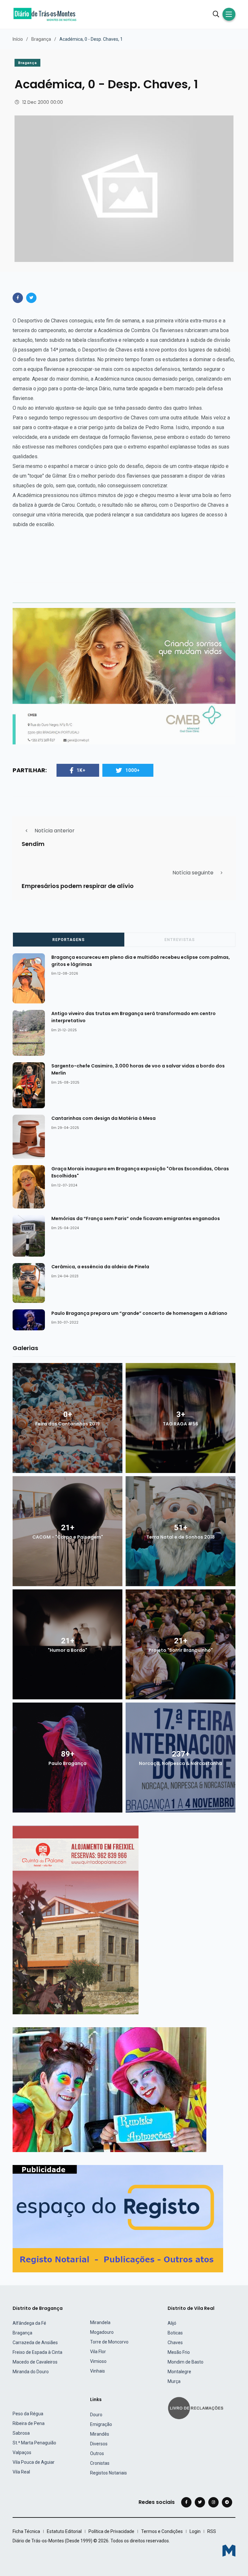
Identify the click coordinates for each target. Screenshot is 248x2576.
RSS (212, 2531)
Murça (174, 2381)
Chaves (175, 2343)
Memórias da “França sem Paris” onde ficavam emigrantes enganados (136, 1218)
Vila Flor (98, 2352)
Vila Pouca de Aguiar (34, 2462)
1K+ (81, 770)
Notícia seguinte (193, 873)
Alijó (172, 2323)
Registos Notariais (108, 2473)
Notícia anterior (55, 831)
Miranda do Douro (31, 2372)
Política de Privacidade (111, 2531)
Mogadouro (102, 2332)
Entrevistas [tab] (180, 940)
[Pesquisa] (216, 14)
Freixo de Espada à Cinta (37, 2352)
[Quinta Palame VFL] (76, 1919)
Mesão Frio (179, 2352)
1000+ (133, 770)
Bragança (41, 39)
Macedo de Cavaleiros (35, 2362)
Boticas (175, 2333)
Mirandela (100, 2322)
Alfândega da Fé (29, 2323)
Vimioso (98, 2361)
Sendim (33, 844)
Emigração (101, 2424)
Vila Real (21, 2472)
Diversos (99, 2444)
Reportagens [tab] (68, 940)
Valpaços (22, 2452)
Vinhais (98, 2371)
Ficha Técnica (26, 2531)
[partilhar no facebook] (18, 298)
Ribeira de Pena (29, 2423)
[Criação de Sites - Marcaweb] (229, 2551)
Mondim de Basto (186, 2362)
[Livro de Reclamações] (197, 2407)
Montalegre (179, 2372)
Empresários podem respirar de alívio (78, 886)
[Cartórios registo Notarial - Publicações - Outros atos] (118, 2218)
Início (18, 39)
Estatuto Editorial (64, 2531)
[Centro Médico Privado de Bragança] (124, 676)
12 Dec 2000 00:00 (43, 102)
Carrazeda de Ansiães (35, 2343)
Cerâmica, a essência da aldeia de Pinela (100, 1267)
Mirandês (100, 2434)
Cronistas (100, 2463)
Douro (96, 2415)
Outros (97, 2453)
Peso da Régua (28, 2414)
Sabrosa (21, 2433)
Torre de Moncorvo (109, 2342)
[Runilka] (109, 2089)
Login (195, 2531)
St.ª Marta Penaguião (34, 2443)
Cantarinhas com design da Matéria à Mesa (103, 1118)
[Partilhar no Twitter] (31, 298)
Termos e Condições (162, 2531)
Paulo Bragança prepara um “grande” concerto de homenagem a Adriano (139, 1313)
